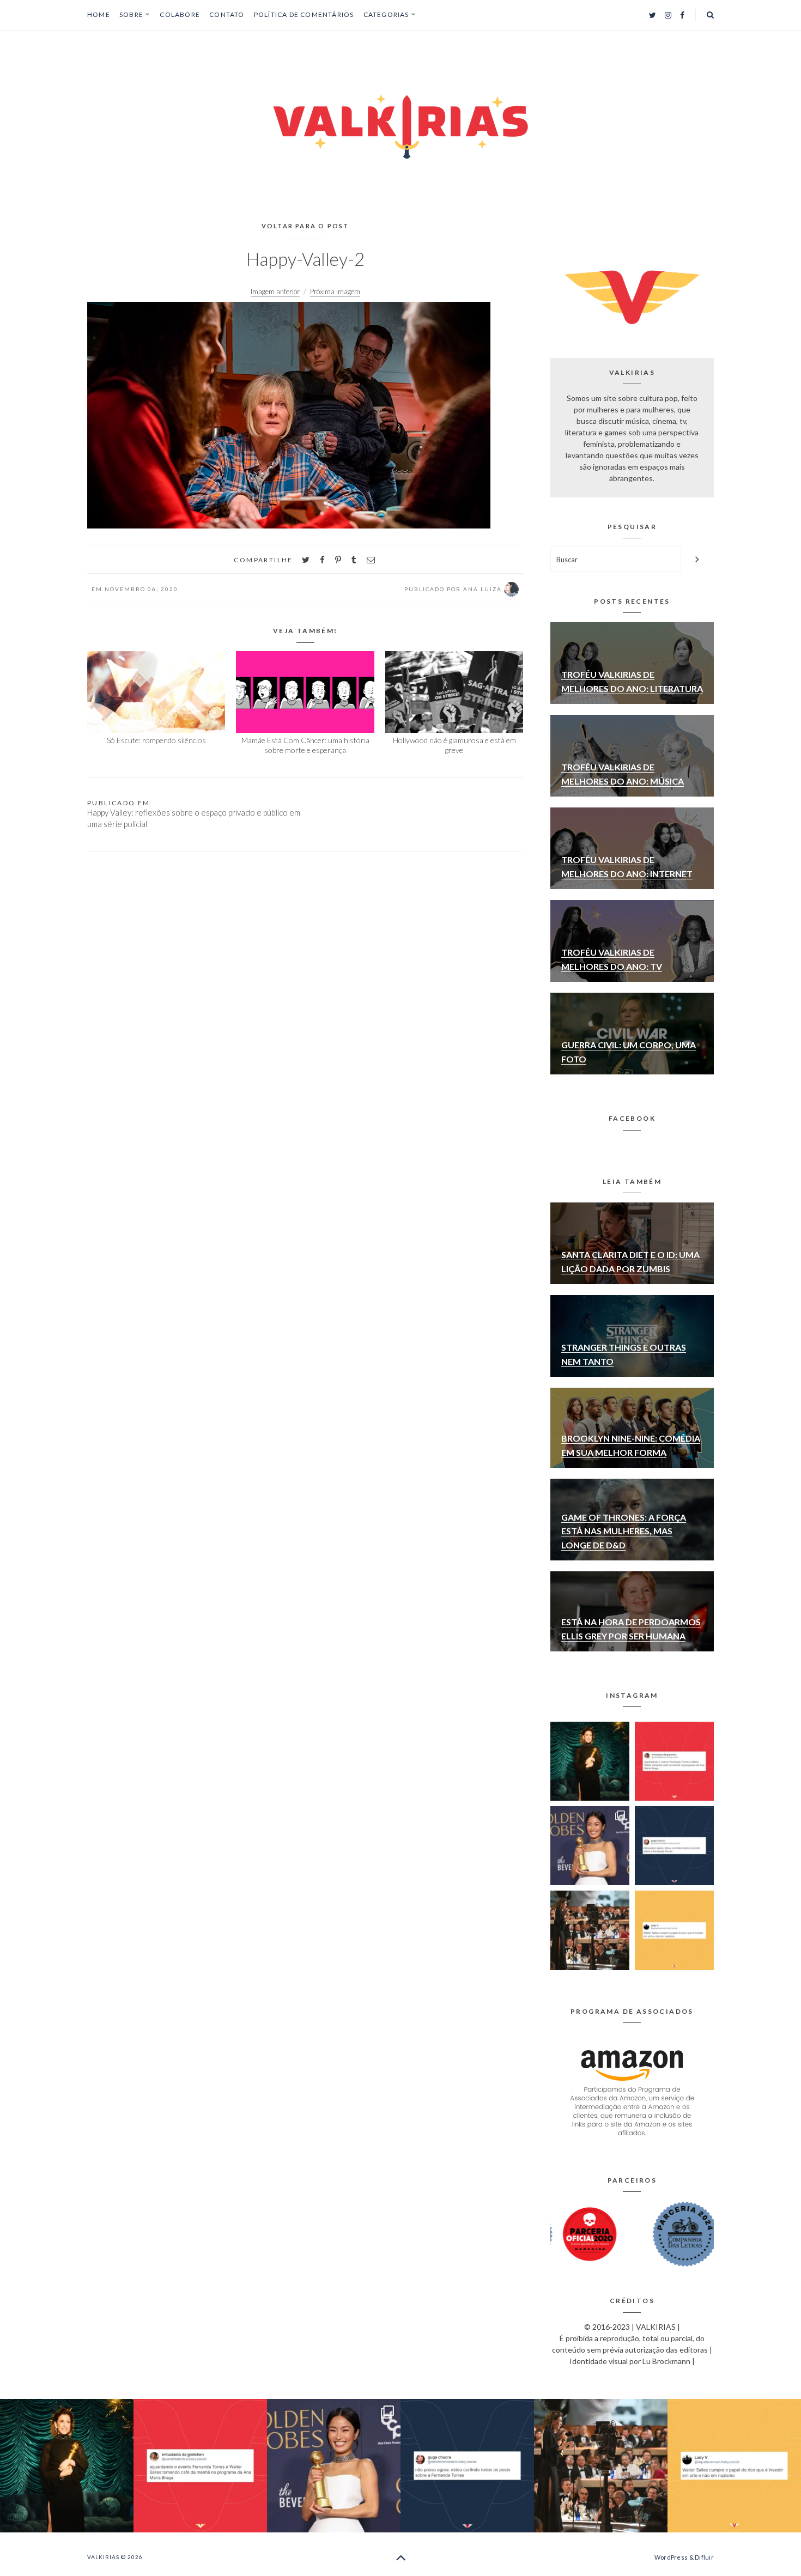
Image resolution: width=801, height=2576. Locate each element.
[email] (371, 560)
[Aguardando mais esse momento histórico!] (674, 1761)
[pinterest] (338, 560)
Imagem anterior (275, 291)
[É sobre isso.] (674, 1930)
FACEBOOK (632, 1118)
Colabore (180, 14)
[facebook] (322, 560)
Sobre (131, 15)
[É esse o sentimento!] (674, 1846)
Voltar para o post (305, 226)
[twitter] (306, 560)
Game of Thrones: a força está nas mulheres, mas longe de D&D (624, 1531)
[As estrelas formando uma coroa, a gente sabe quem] (590, 1761)
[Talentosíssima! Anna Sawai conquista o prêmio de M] (590, 1846)
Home (99, 14)
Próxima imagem (335, 291)
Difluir (704, 2557)
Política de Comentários (304, 14)
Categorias (386, 15)
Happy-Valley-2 (305, 259)
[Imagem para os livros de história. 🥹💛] (590, 1930)
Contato (227, 14)
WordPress (671, 2557)
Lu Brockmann (666, 2361)
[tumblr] (354, 560)
